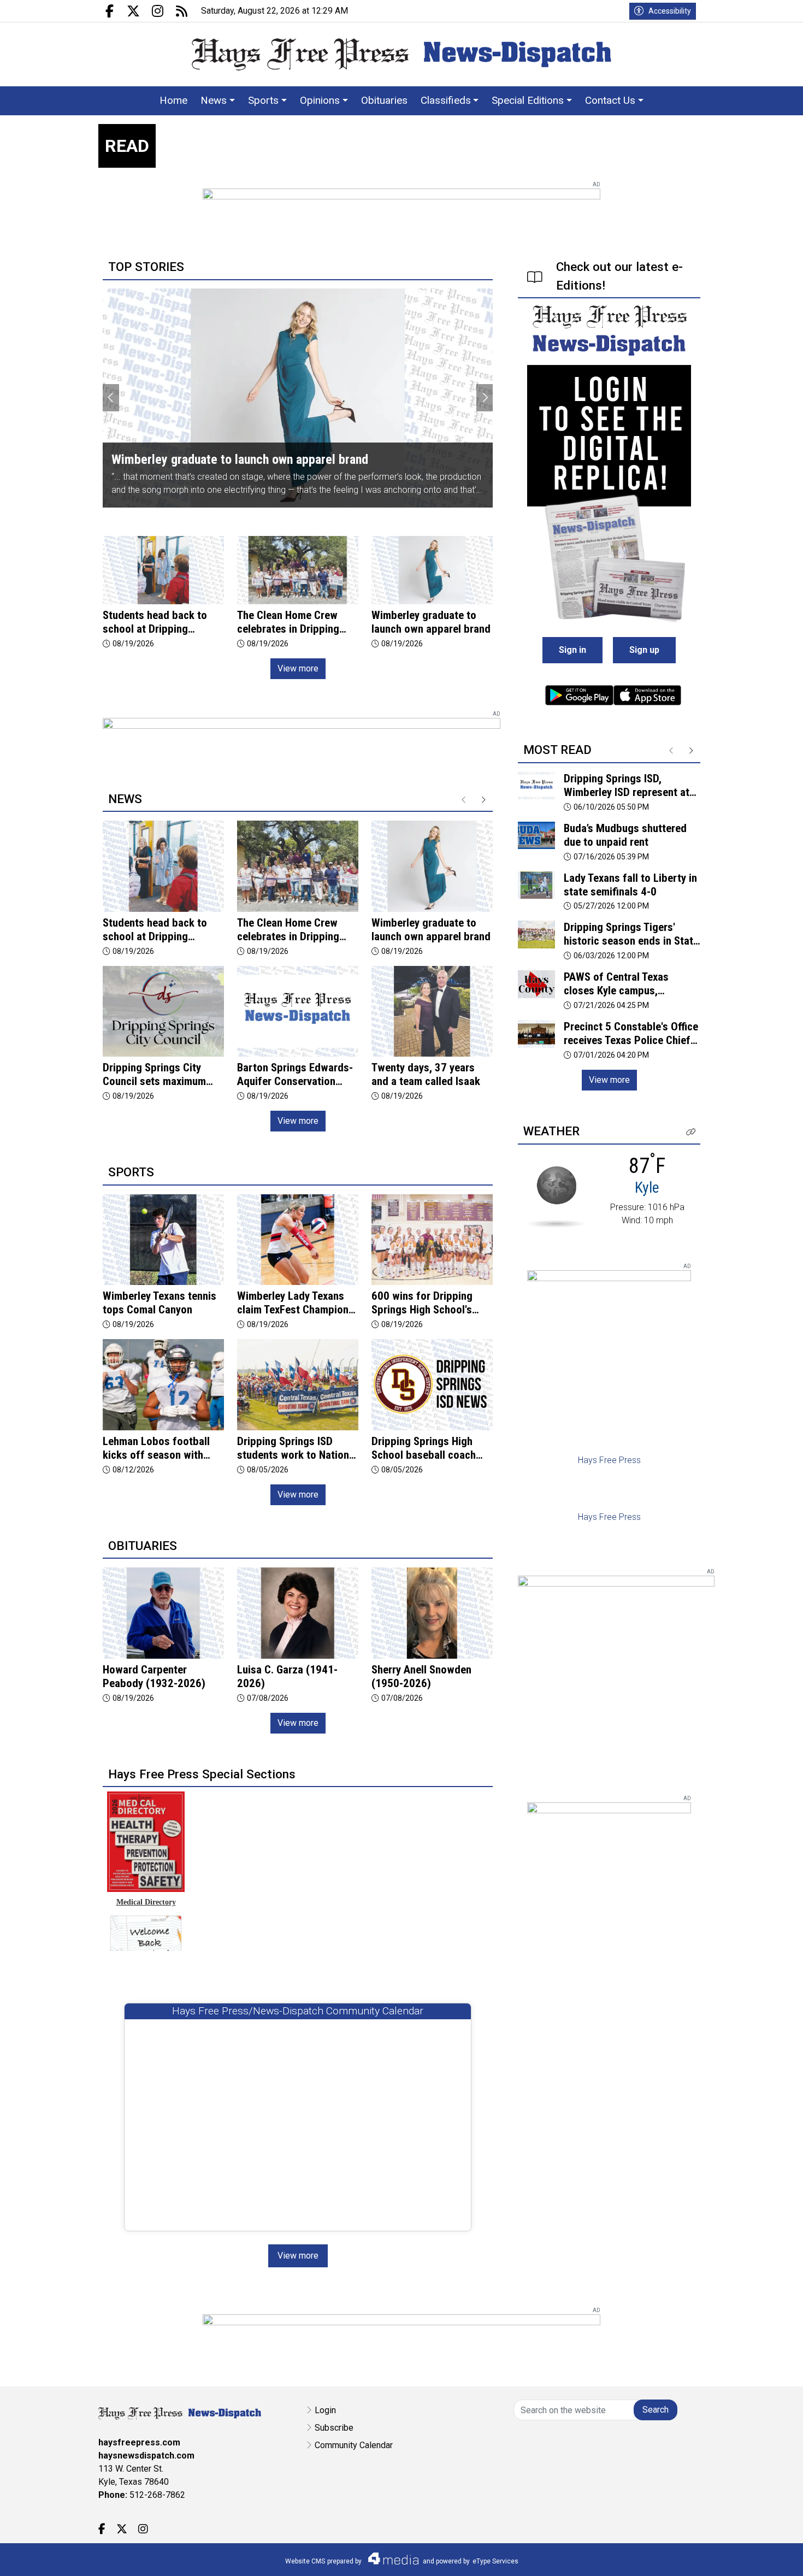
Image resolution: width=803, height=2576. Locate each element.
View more (298, 668)
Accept (766, 2557)
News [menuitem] (214, 100)
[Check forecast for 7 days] (556, 1196)
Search (656, 2410)
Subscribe (334, 2428)
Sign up (644, 650)
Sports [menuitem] (263, 100)
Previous (111, 398)
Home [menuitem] (173, 100)
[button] (691, 1132)
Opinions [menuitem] (320, 100)
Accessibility (670, 11)
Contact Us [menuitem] (610, 100)
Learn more (712, 2557)
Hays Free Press (609, 1460)
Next (485, 398)
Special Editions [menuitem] (528, 100)
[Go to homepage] (401, 54)
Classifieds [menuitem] (446, 100)
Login (325, 2410)
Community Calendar (354, 2445)
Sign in (572, 650)
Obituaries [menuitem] (384, 100)
